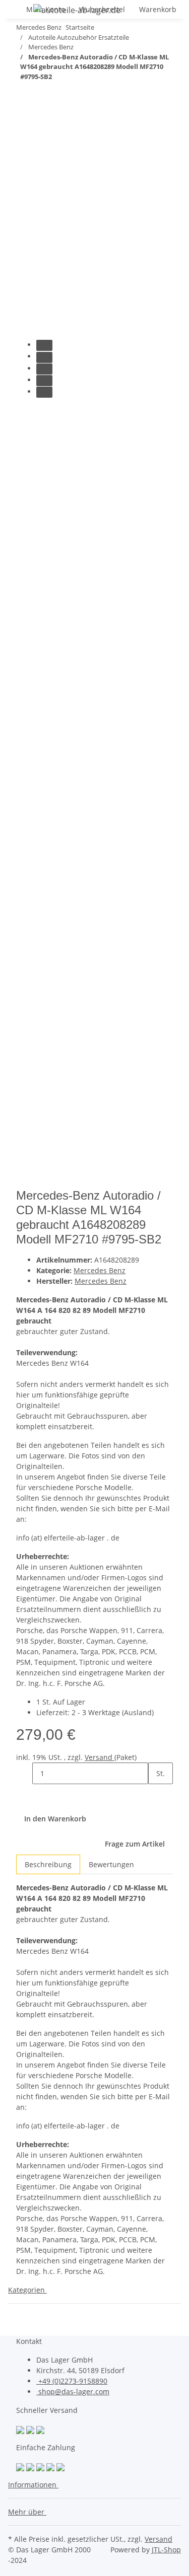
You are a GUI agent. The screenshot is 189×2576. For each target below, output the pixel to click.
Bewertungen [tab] (111, 1864)
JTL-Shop (166, 2550)
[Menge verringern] (24, 1773)
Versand (100, 1757)
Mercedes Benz (100, 1270)
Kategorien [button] (27, 2290)
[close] (24, 150)
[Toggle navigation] (21, 12)
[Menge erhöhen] (156, 1795)
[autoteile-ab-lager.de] (77, 10)
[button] (35, 2485)
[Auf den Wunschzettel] (42, 172)
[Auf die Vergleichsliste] (24, 172)
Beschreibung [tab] (48, 1864)
